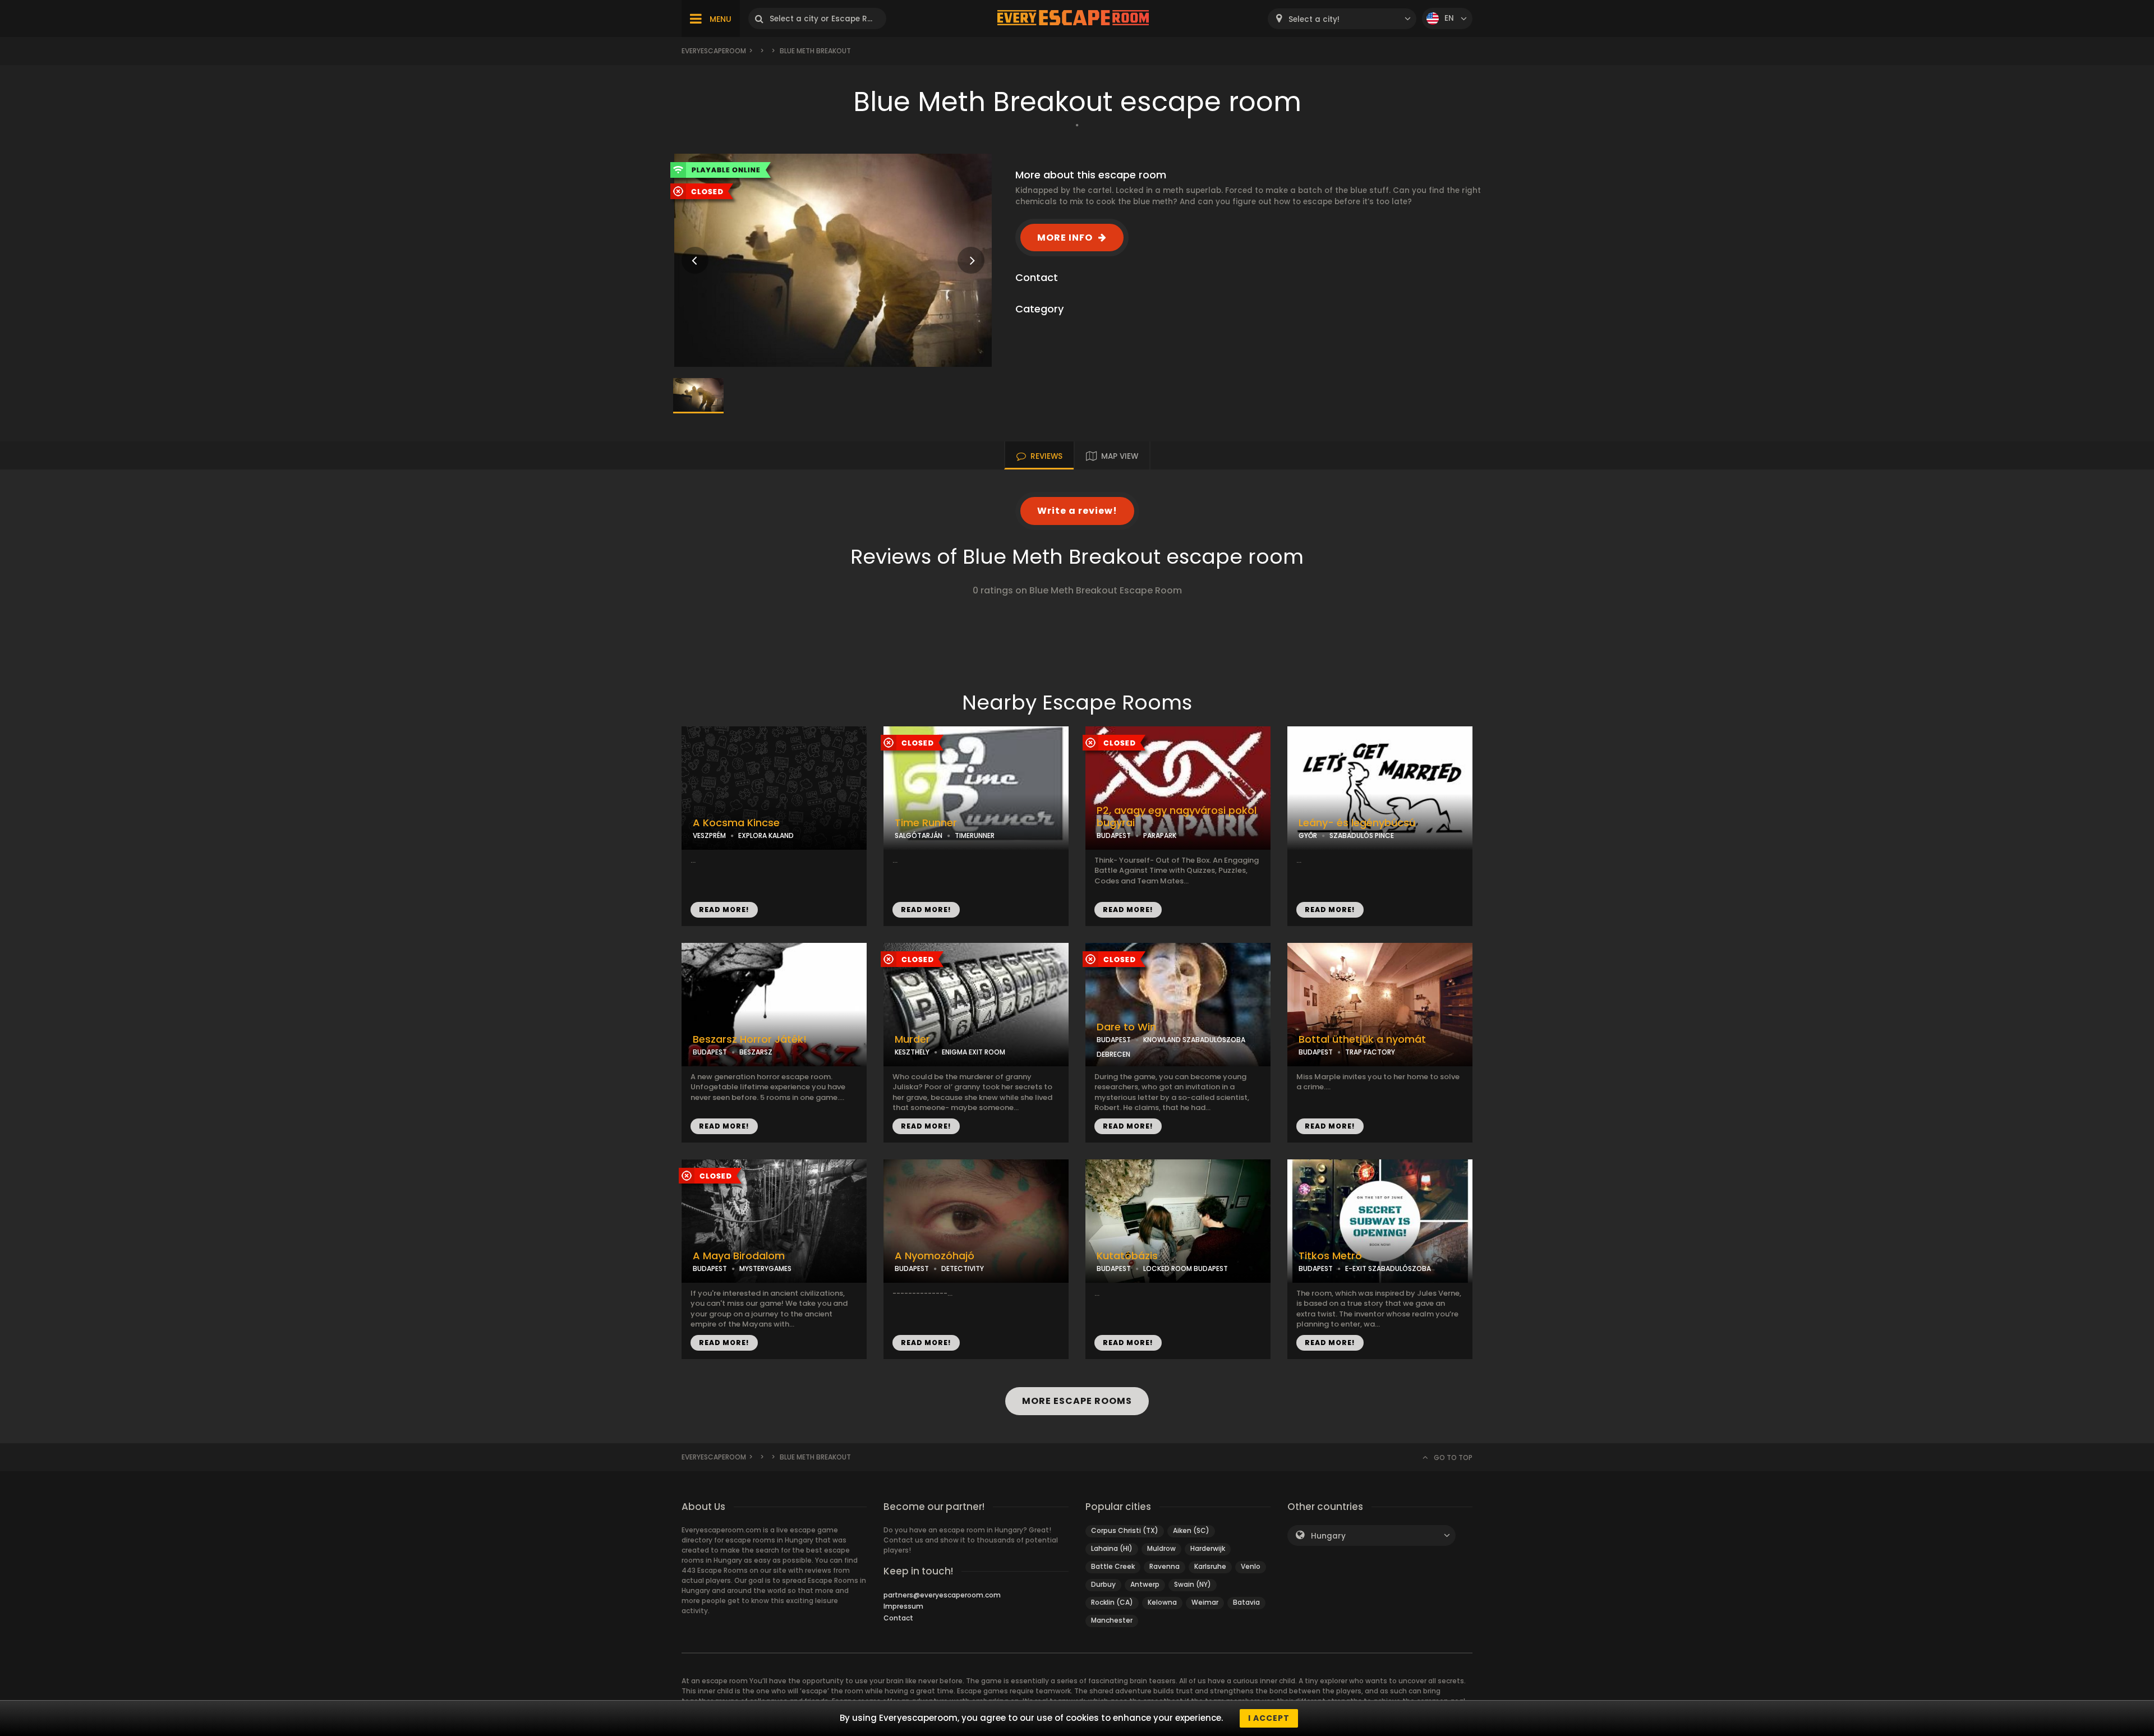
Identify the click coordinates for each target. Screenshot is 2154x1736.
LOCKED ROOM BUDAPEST (1186, 1268)
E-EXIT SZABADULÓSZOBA (1388, 1268)
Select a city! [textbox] (1314, 19)
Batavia (1246, 1602)
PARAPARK (1160, 835)
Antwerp (1145, 1584)
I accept (1269, 1718)
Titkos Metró (1330, 1256)
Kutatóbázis (1127, 1256)
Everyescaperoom (714, 51)
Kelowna (1162, 1602)
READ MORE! (724, 910)
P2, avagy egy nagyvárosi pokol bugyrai (1177, 817)
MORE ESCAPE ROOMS (1077, 1401)
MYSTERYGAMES (765, 1268)
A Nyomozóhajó (935, 1256)
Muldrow (1161, 1548)
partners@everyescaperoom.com (942, 1595)
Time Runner (926, 823)
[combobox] (1342, 19)
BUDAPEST (1114, 835)
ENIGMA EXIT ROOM (974, 1052)
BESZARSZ (756, 1052)
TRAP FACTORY (1370, 1052)
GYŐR (1308, 835)
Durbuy (1103, 1584)
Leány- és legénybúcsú (1357, 823)
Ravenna (1165, 1566)
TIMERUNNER (975, 835)
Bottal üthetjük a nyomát (1362, 1039)
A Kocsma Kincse (736, 823)
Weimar (1205, 1602)
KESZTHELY (912, 1052)
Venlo (1251, 1566)
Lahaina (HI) (1112, 1548)
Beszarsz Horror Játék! (750, 1039)
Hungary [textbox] (1328, 1536)
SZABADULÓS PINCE (1362, 835)
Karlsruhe (1210, 1566)
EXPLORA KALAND (766, 835)
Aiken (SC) (1191, 1530)
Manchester (1112, 1620)
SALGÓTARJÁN (919, 835)
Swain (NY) (1193, 1584)
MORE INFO (1065, 238)
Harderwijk (1208, 1548)
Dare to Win (1126, 1027)
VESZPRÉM (709, 835)
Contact (898, 1618)
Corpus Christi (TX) (1125, 1530)
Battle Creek (1113, 1566)
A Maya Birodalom (739, 1256)
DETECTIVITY (963, 1268)
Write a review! (1077, 511)
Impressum (903, 1606)
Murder (912, 1039)
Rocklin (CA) (1112, 1602)
